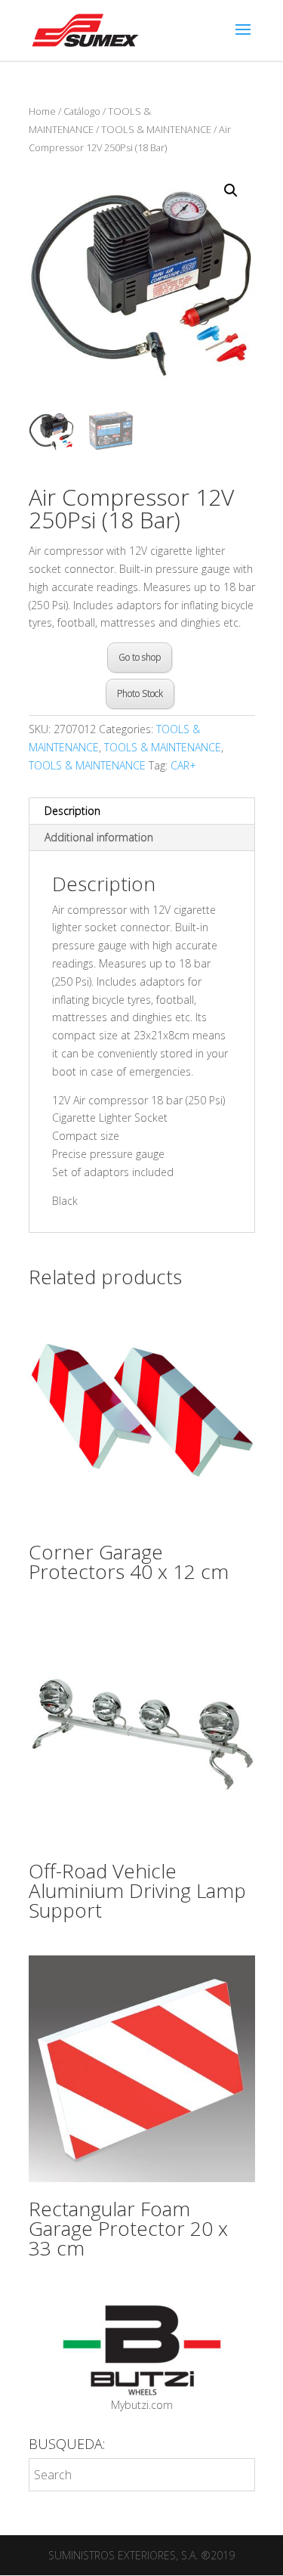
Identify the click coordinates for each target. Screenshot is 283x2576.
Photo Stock (140, 694)
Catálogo (82, 111)
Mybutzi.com (142, 2405)
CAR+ (183, 765)
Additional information (99, 837)
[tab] (142, 811)
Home (42, 111)
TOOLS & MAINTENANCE (156, 129)
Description (72, 811)
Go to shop (140, 657)
